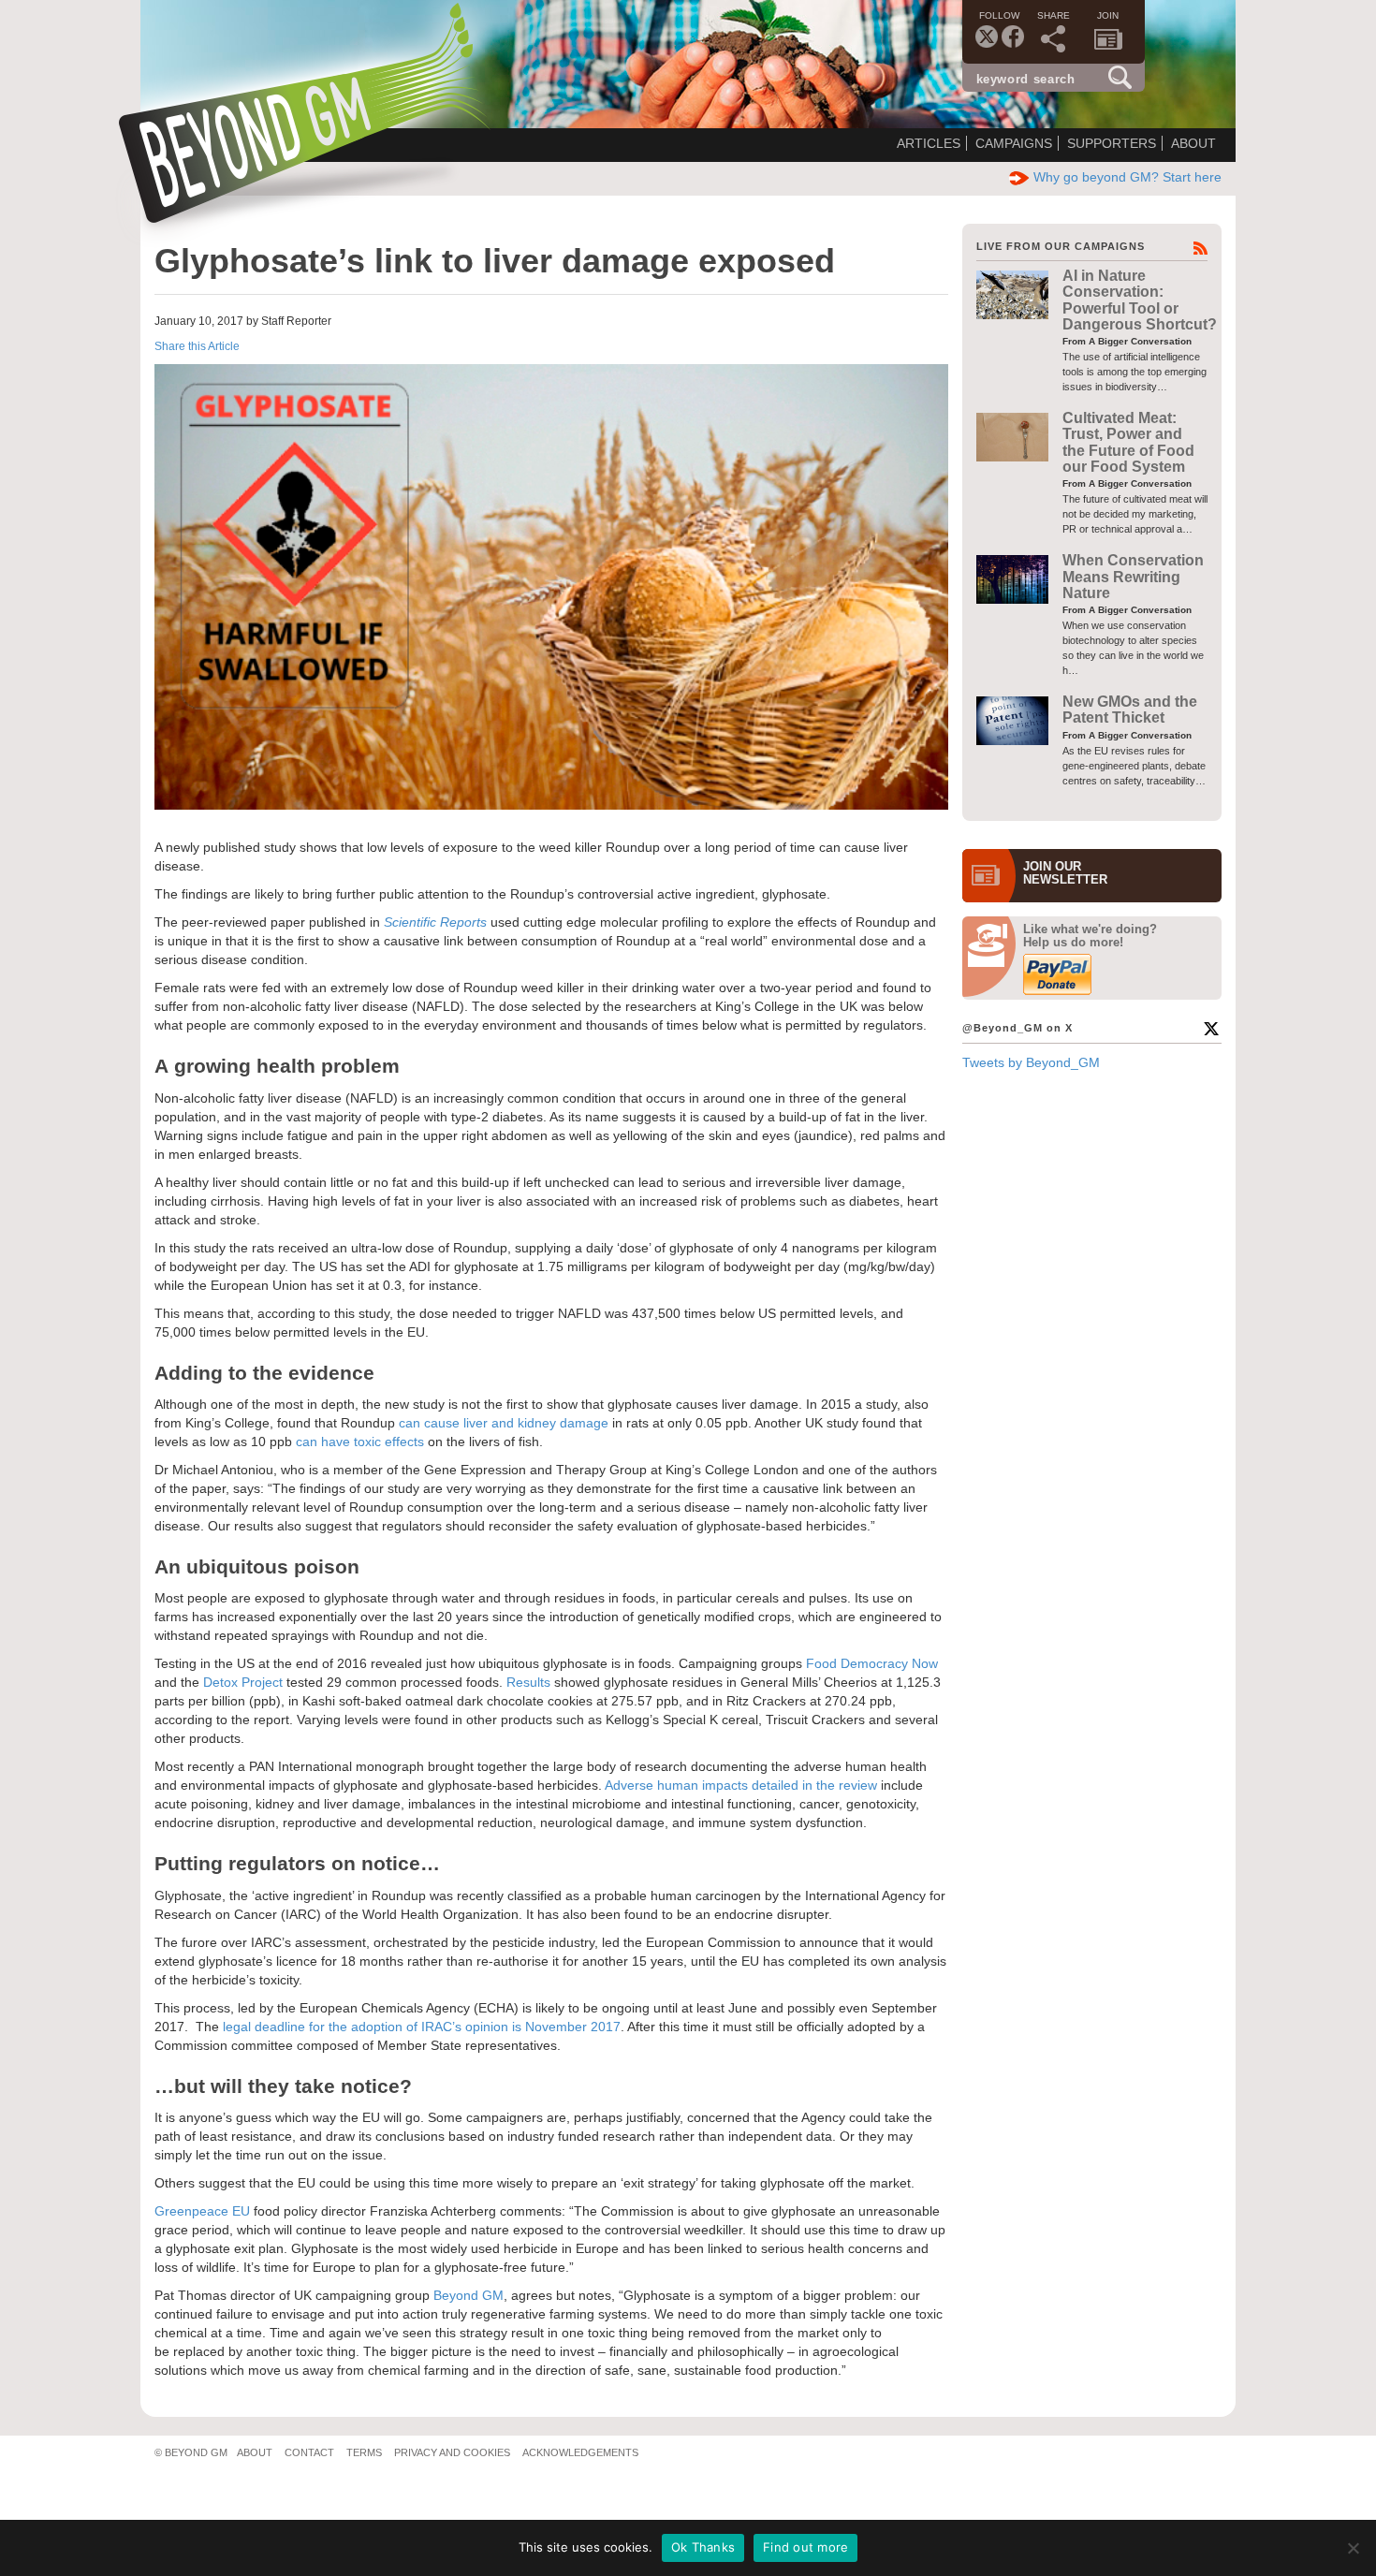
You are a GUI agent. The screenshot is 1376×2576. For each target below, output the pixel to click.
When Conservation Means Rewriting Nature (1133, 577)
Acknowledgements (580, 2452)
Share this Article (197, 346)
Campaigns (1014, 143)
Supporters (1112, 143)
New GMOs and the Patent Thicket (1130, 710)
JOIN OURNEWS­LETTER (1065, 873)
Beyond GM (468, 2295)
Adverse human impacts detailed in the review (741, 1785)
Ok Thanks (703, 2547)
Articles (929, 143)
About (1193, 143)
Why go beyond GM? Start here (1127, 177)
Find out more (805, 2547)
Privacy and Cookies (452, 2452)
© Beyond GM (191, 2452)
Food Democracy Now (872, 1663)
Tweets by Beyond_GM (1031, 1062)
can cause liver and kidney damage (505, 1423)
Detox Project (243, 1682)
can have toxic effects (360, 1442)
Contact (309, 2452)
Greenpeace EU (202, 2211)
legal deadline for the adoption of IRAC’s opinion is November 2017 (422, 2027)
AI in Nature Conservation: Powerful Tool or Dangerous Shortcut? (1140, 300)
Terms (364, 2452)
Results (528, 1682)
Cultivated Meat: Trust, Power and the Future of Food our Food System (1128, 442)
